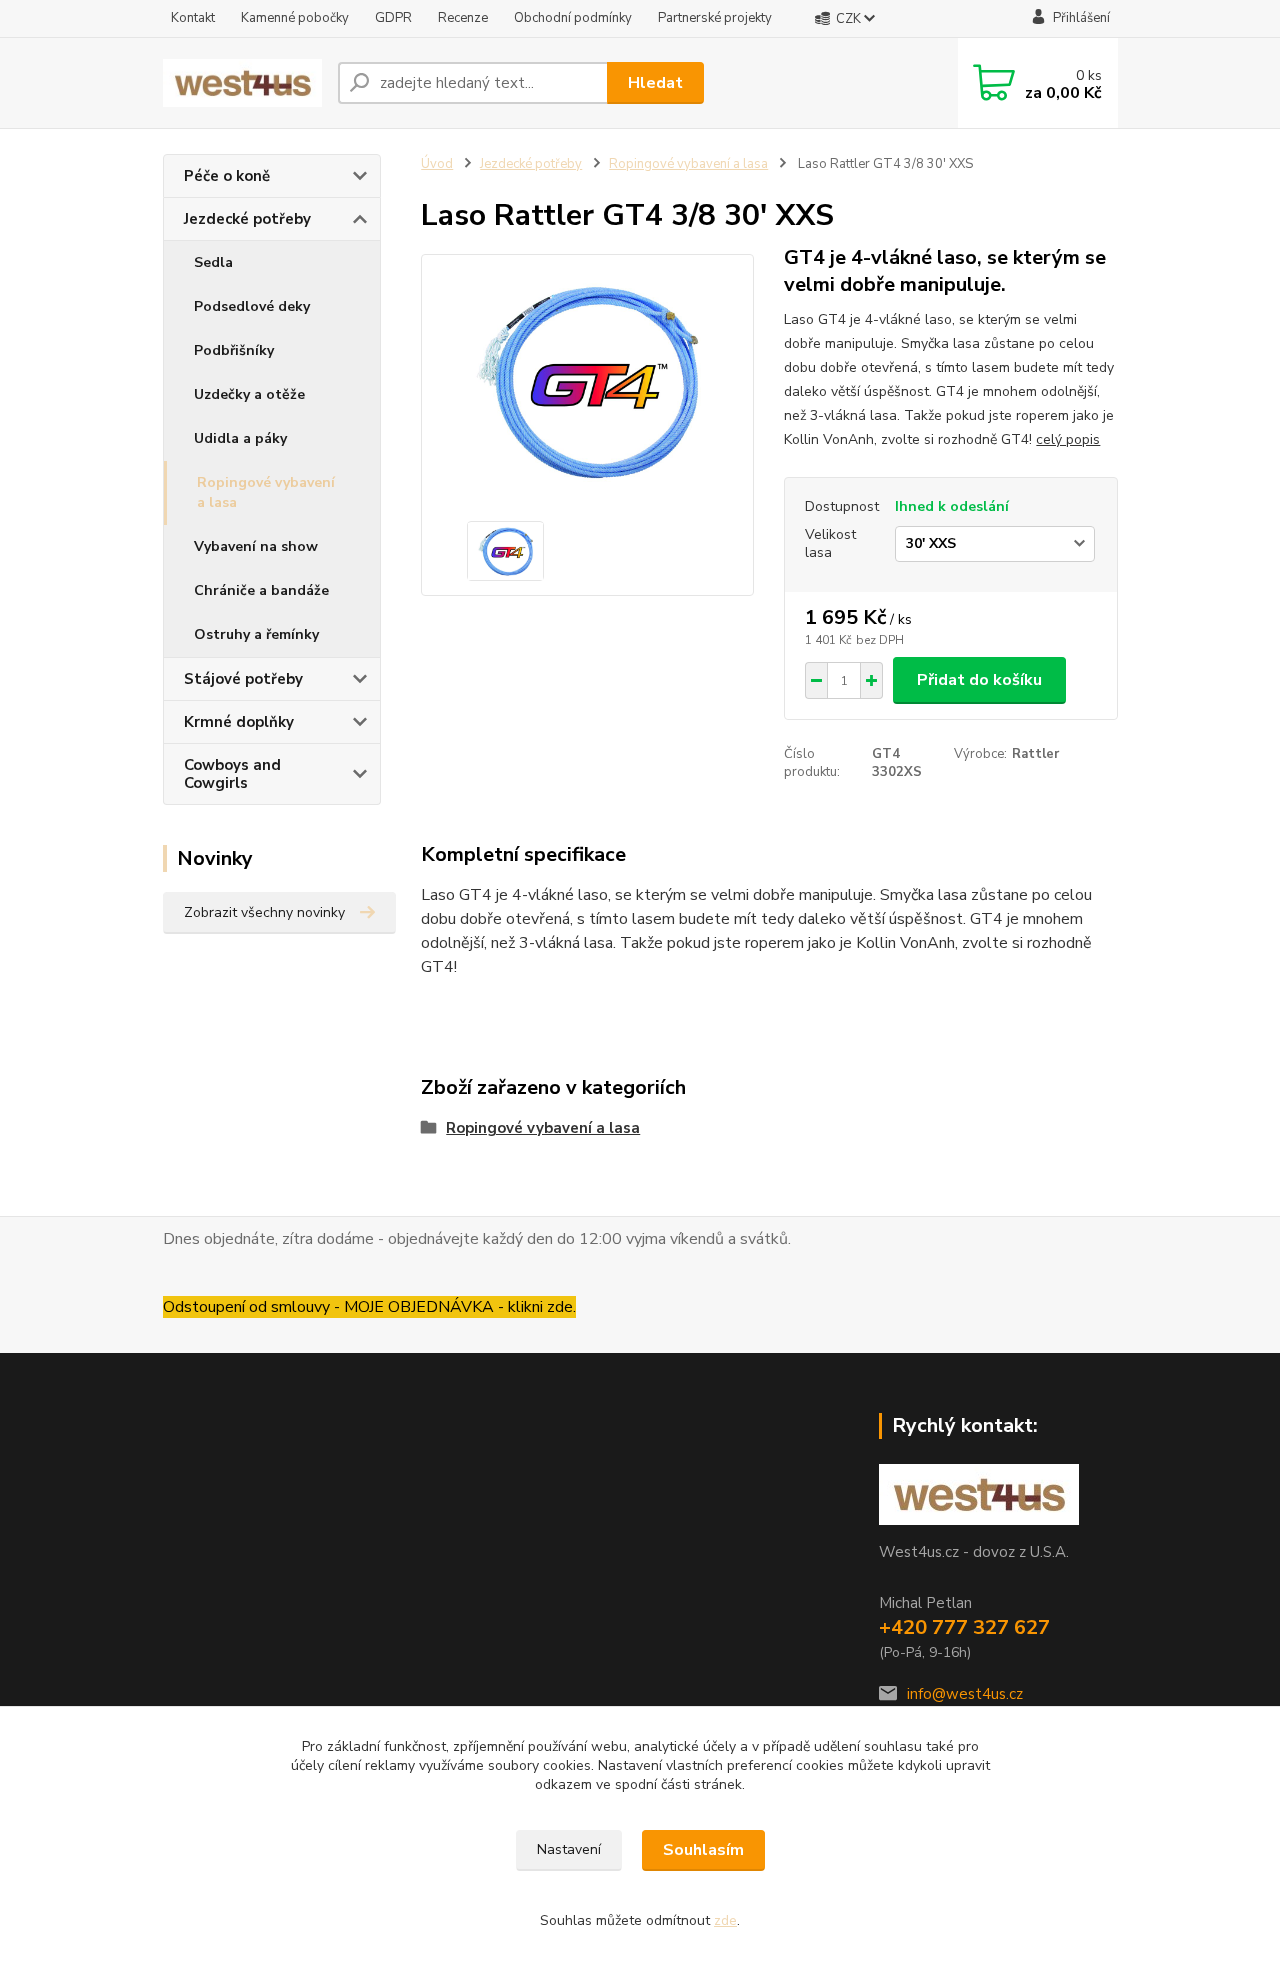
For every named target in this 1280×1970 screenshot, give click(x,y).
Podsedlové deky (252, 306)
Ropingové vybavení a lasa (266, 492)
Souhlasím (703, 1850)
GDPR (393, 18)
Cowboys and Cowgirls (232, 774)
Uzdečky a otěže (249, 394)
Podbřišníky (234, 350)
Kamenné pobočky (295, 18)
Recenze (463, 18)
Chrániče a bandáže (261, 590)
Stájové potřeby (243, 679)
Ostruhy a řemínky (256, 634)
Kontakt (193, 18)
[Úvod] (242, 83)
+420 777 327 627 (964, 1627)
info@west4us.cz (965, 1694)
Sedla (213, 262)
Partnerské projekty (715, 18)
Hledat (655, 83)
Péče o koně (227, 176)
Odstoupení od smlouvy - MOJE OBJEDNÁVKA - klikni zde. (369, 1307)
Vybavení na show (256, 546)
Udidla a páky (240, 438)
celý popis (1068, 439)
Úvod (437, 164)
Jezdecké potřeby (247, 219)
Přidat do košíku (979, 680)
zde (725, 1920)
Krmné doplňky (239, 722)
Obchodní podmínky (573, 18)
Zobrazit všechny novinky (264, 912)
